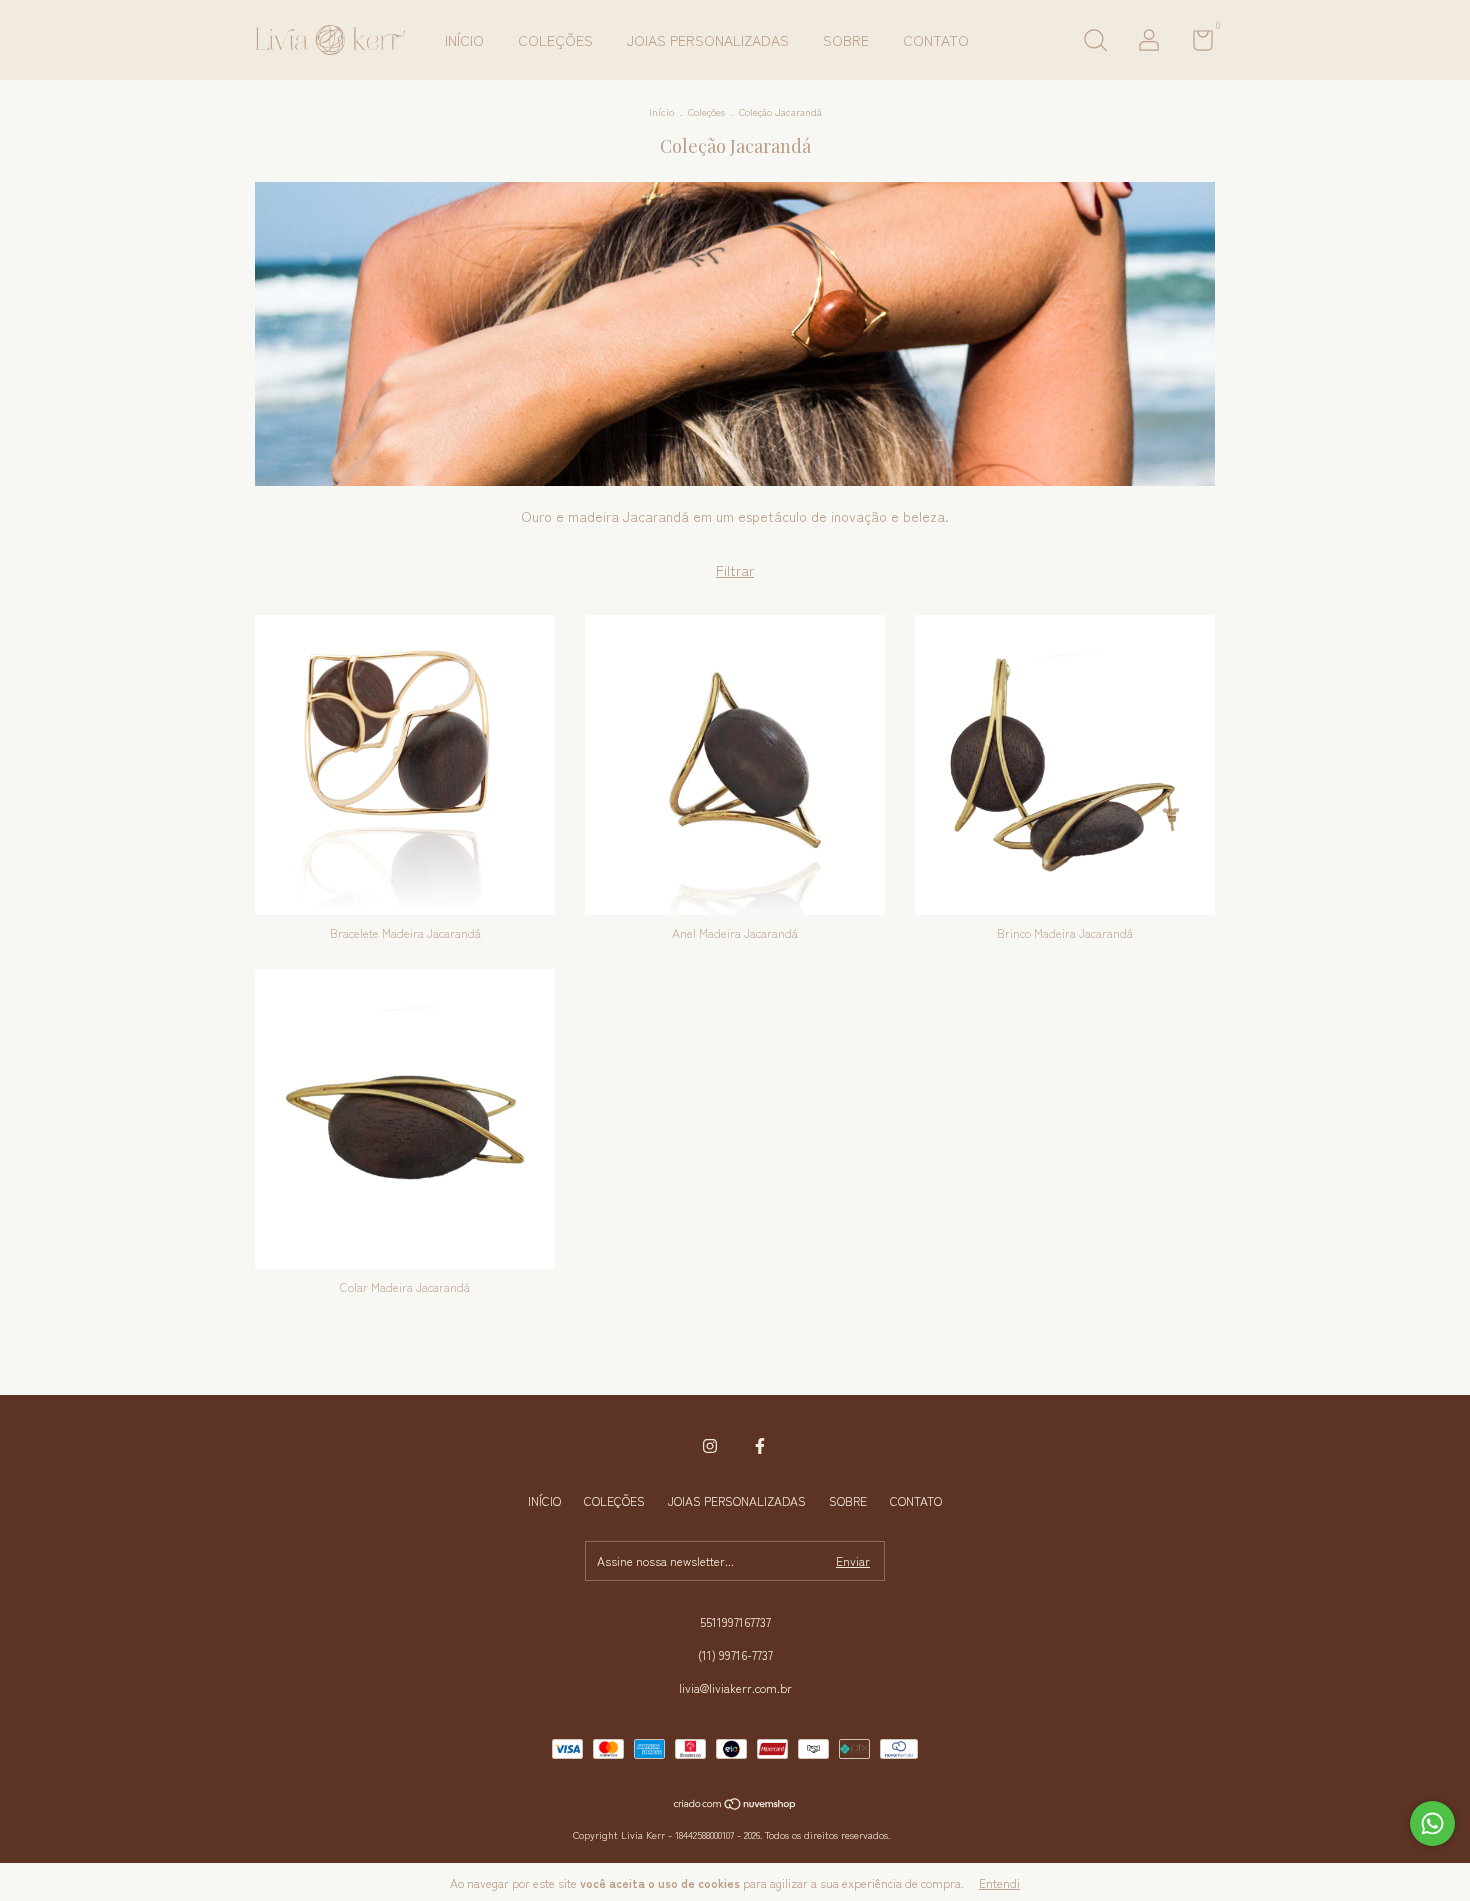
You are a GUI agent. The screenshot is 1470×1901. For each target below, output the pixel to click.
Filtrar (735, 570)
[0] (1195, 43)
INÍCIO (464, 40)
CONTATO (936, 40)
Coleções (706, 111)
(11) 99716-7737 (735, 1654)
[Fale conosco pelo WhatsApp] (1432, 1823)
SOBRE (846, 40)
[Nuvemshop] (735, 1805)
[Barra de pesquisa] (1095, 42)
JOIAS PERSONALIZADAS (708, 40)
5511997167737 (735, 1621)
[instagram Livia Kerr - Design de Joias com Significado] (710, 1446)
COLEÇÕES (555, 40)
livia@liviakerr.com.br (735, 1687)
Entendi (999, 1882)
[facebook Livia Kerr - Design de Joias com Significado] (760, 1446)
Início (661, 111)
